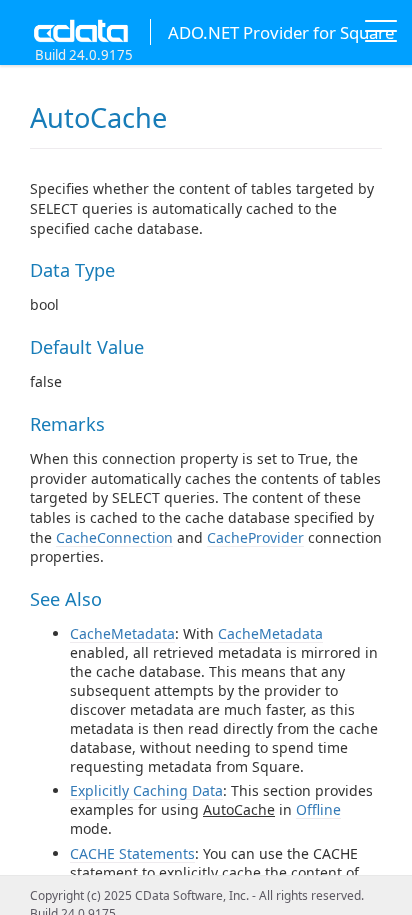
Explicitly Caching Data (146, 790)
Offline (318, 809)
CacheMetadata (122, 633)
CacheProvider (255, 537)
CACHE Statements (132, 853)
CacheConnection (114, 537)
